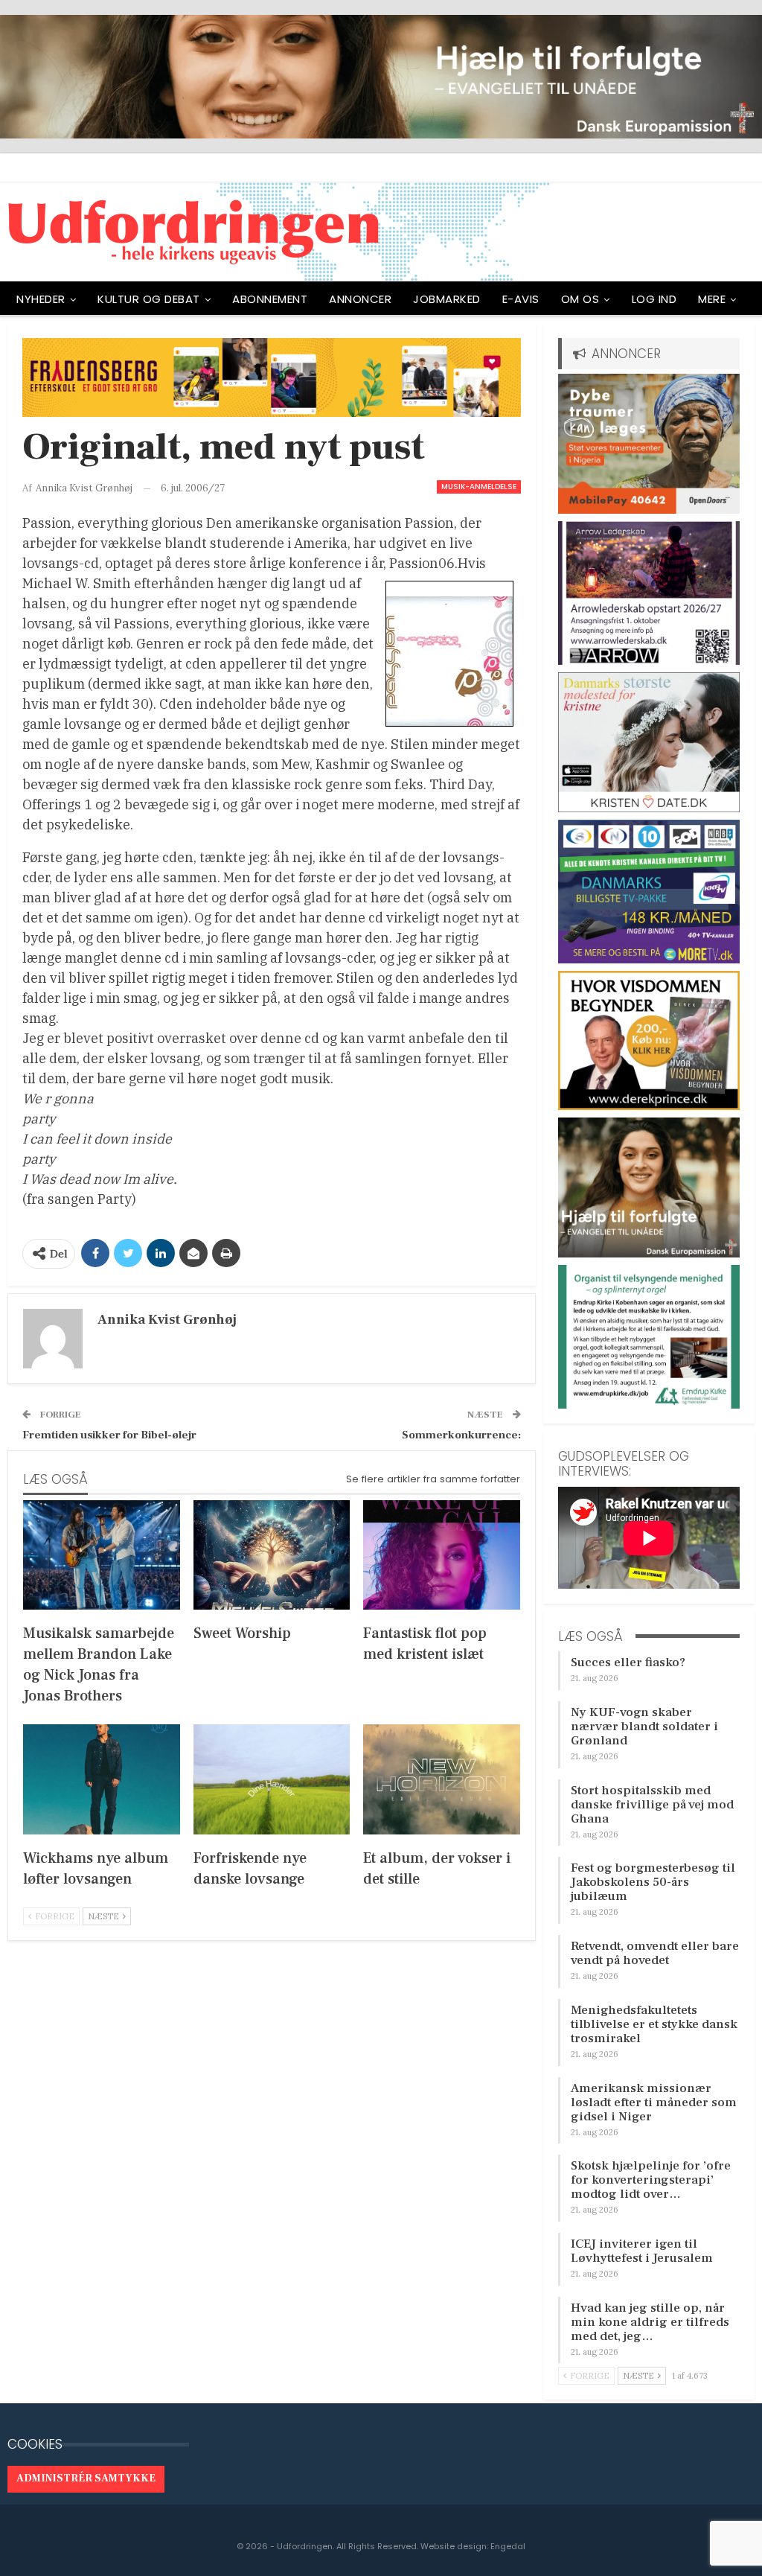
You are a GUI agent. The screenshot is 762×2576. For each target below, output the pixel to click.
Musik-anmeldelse (479, 487)
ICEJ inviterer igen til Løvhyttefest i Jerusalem (642, 2251)
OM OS (580, 299)
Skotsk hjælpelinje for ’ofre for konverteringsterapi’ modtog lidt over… (651, 2180)
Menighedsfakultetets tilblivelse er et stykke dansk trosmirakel (654, 2024)
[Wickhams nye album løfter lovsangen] (102, 1779)
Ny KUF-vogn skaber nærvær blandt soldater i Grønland (644, 1727)
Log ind (654, 299)
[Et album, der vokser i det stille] (442, 1779)
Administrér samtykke (86, 2478)
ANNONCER (360, 299)
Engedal (508, 2546)
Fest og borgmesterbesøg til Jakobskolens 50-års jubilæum (653, 1882)
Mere (712, 299)
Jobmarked (447, 299)
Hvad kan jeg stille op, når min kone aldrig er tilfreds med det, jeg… (650, 2322)
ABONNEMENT (270, 299)
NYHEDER (41, 299)
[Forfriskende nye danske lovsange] (272, 1779)
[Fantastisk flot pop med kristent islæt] (442, 1555)
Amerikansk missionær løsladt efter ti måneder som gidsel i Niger (654, 2102)
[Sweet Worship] (272, 1555)
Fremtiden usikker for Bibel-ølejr (109, 1435)
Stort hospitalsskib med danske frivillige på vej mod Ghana (652, 1805)
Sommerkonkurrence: (461, 1435)
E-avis (521, 299)
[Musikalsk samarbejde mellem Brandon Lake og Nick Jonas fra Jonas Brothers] (102, 1555)
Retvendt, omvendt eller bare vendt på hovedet (655, 1953)
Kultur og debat (149, 299)
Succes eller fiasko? (628, 1662)
